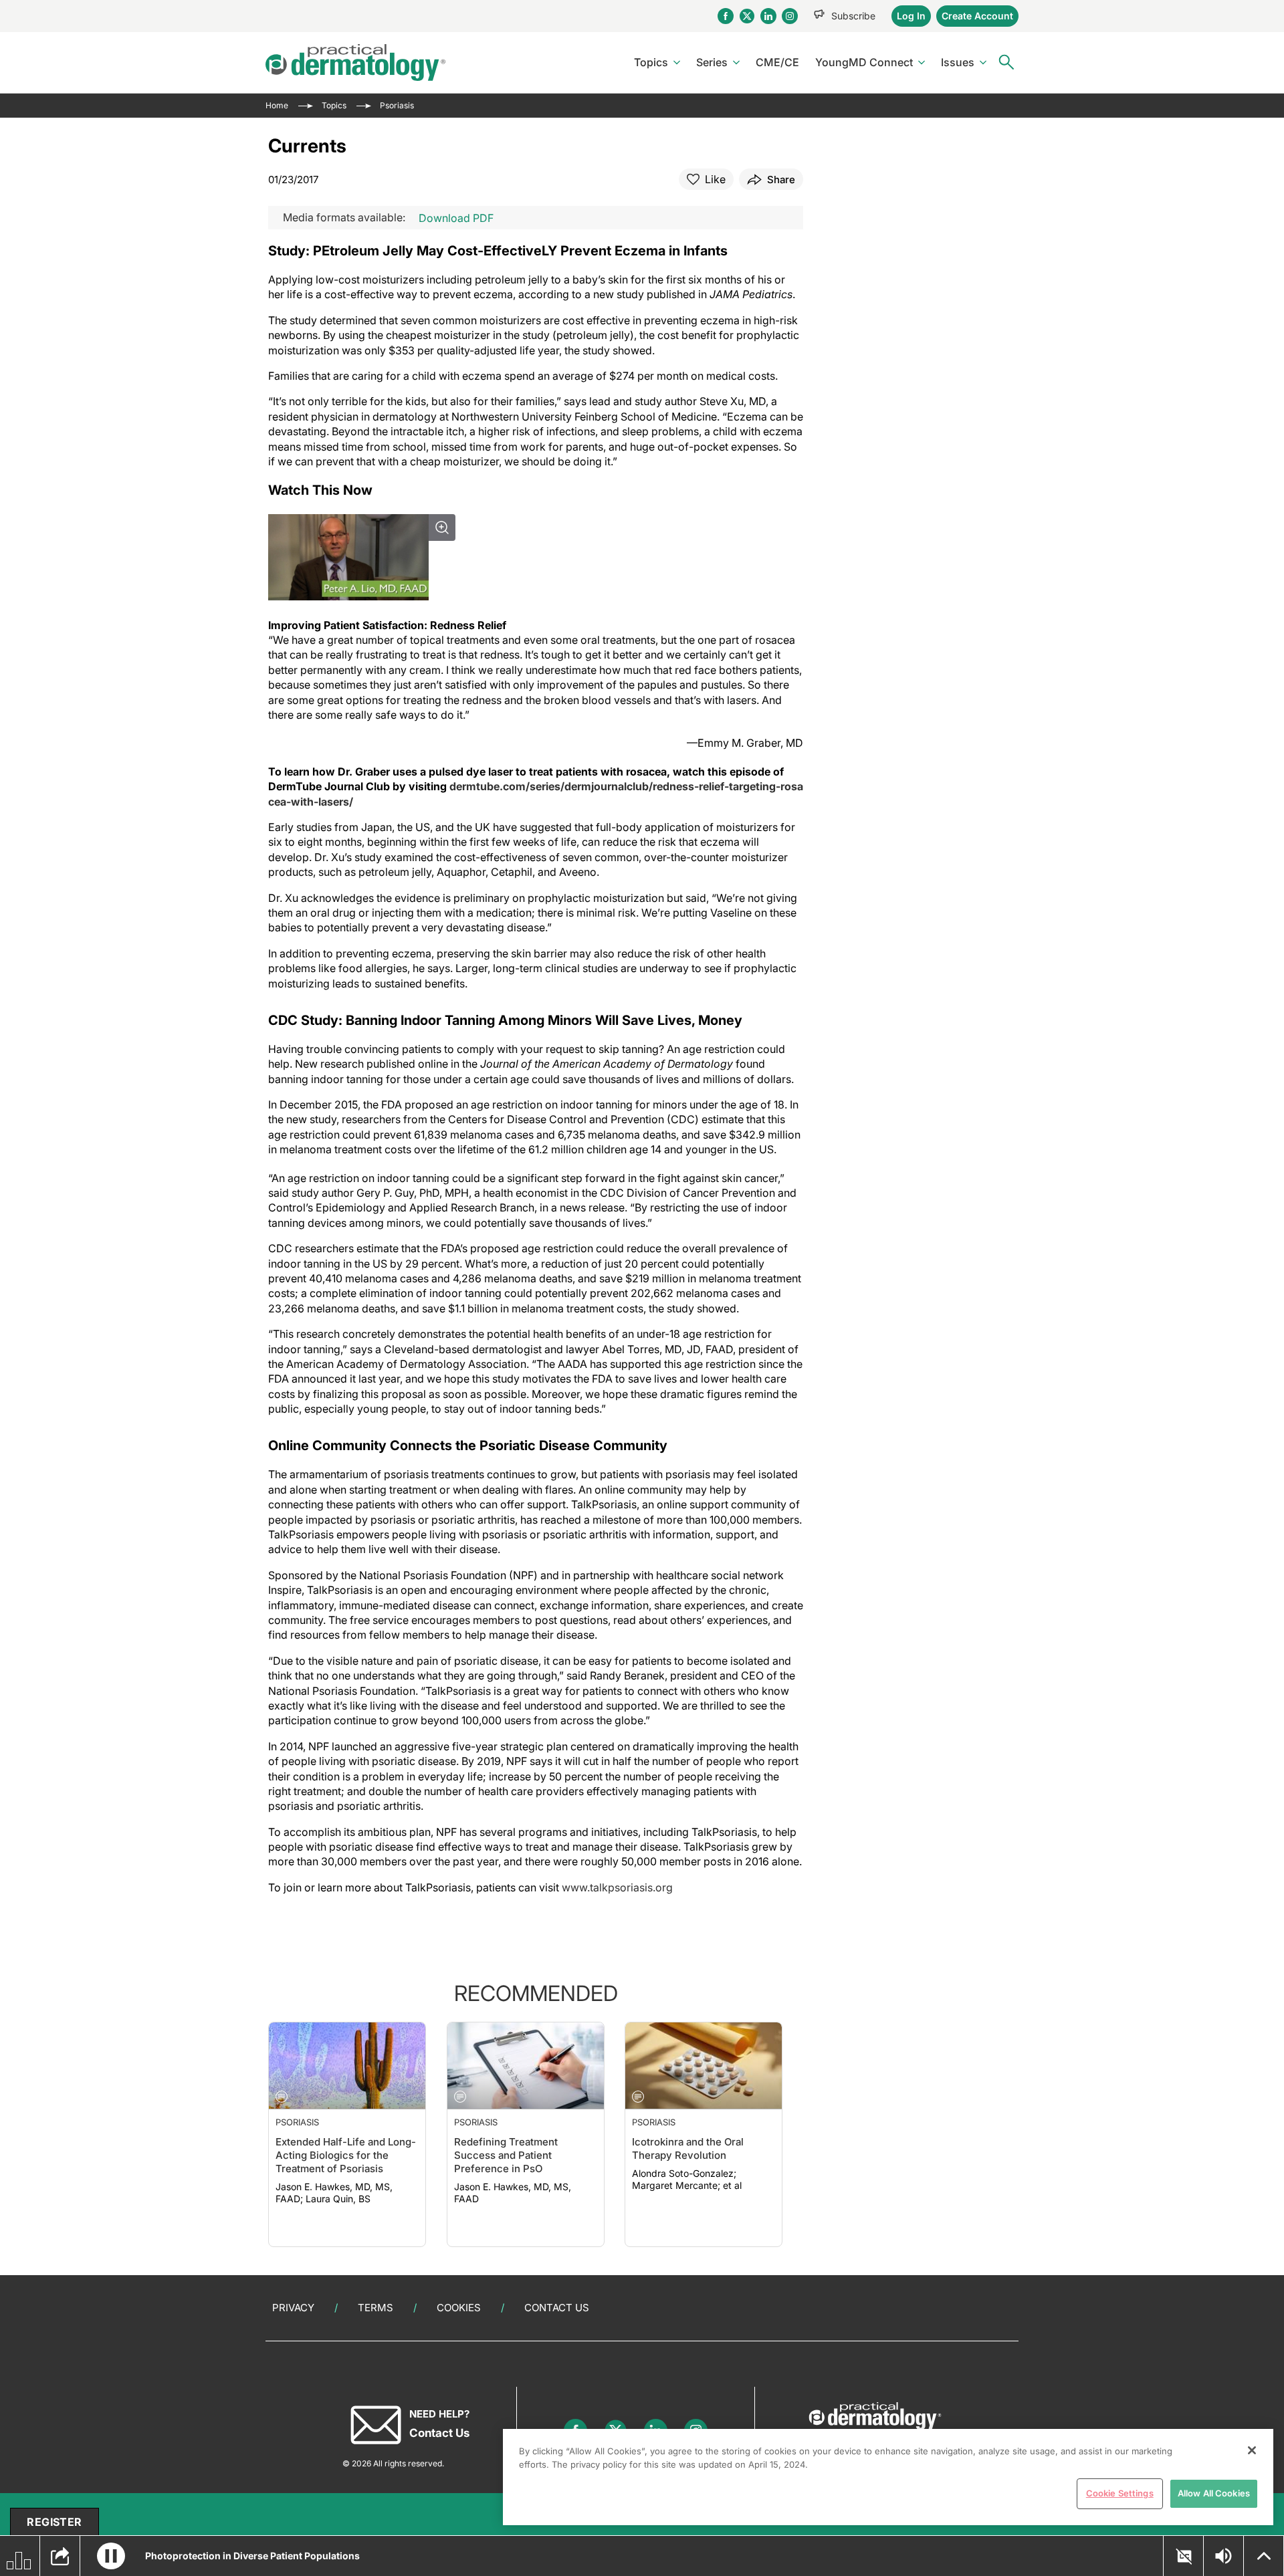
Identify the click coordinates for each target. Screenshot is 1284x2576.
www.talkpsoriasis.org (617, 1887)
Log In (911, 16)
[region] (888, 2477)
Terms (376, 2308)
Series (712, 62)
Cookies (459, 2308)
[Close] (1252, 2450)
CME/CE (777, 62)
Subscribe (853, 16)
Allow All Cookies (1214, 2493)
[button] (111, 2556)
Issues (958, 62)
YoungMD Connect (864, 62)
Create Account (977, 16)
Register (54, 2522)
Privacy (293, 2308)
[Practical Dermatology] (355, 63)
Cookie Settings (1120, 2493)
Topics (651, 62)
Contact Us (557, 2308)
